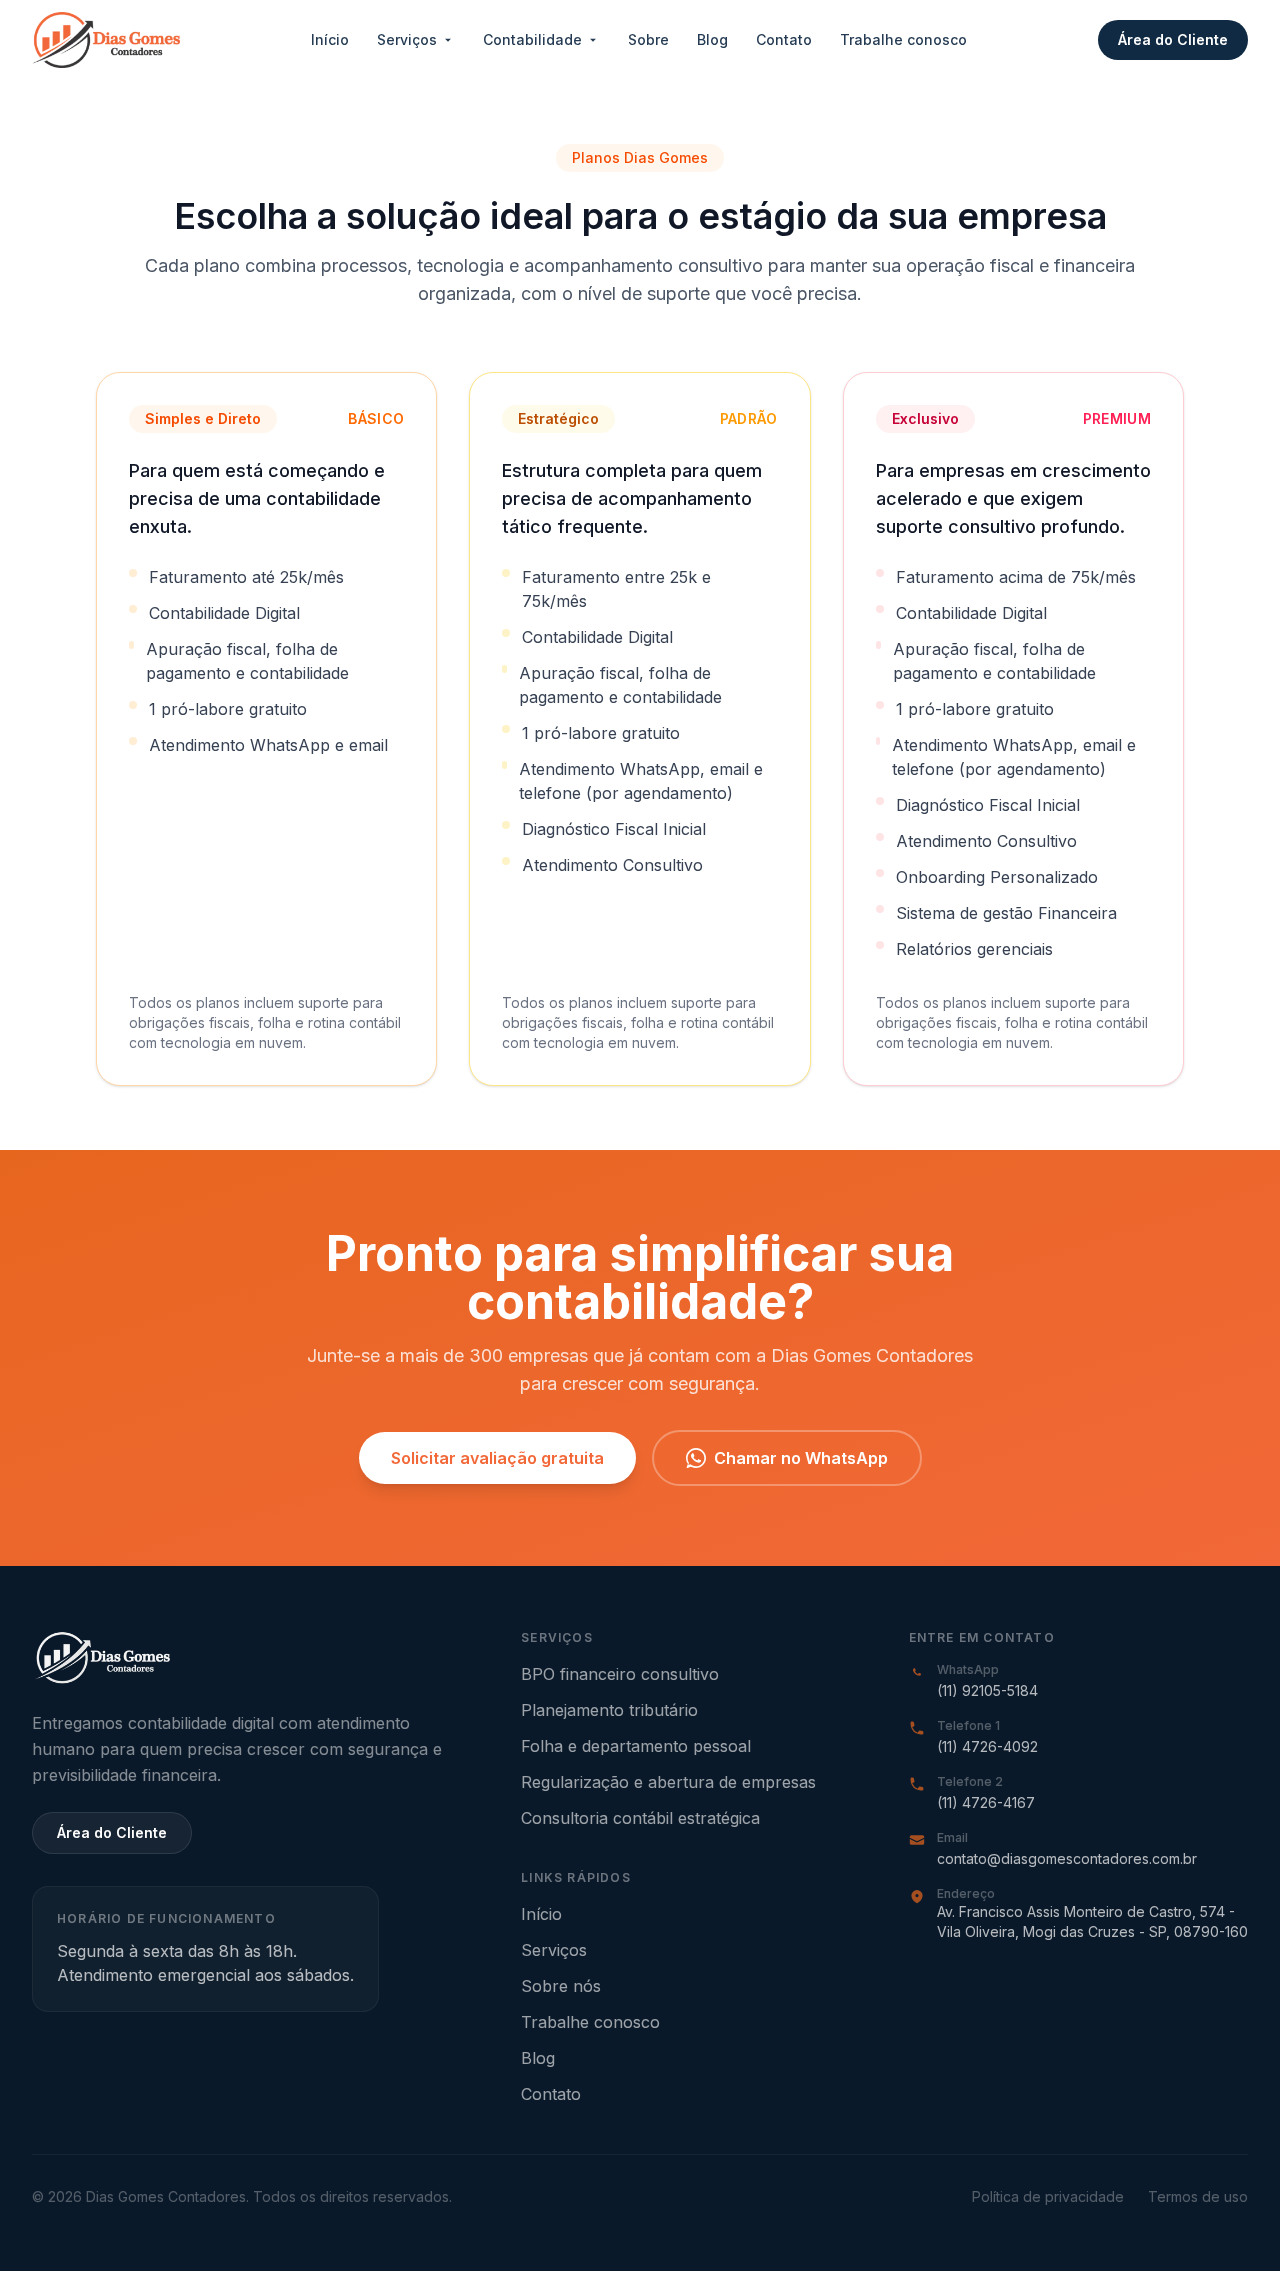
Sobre (648, 39)
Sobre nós (561, 1986)
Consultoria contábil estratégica (640, 1818)
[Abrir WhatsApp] (1230, 2221)
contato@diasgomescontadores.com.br (1067, 1858)
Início (330, 39)
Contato (784, 39)
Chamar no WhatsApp (801, 1458)
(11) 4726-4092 (987, 1746)
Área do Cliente (1173, 39)
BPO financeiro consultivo (620, 1674)
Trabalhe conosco (903, 39)
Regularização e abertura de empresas (668, 1782)
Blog (712, 39)
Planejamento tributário (609, 1710)
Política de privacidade (1048, 2196)
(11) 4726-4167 (986, 1802)
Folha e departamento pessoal (636, 1746)
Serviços (407, 39)
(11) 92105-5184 (987, 1690)
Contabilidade (532, 39)
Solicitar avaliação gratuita (497, 1458)
